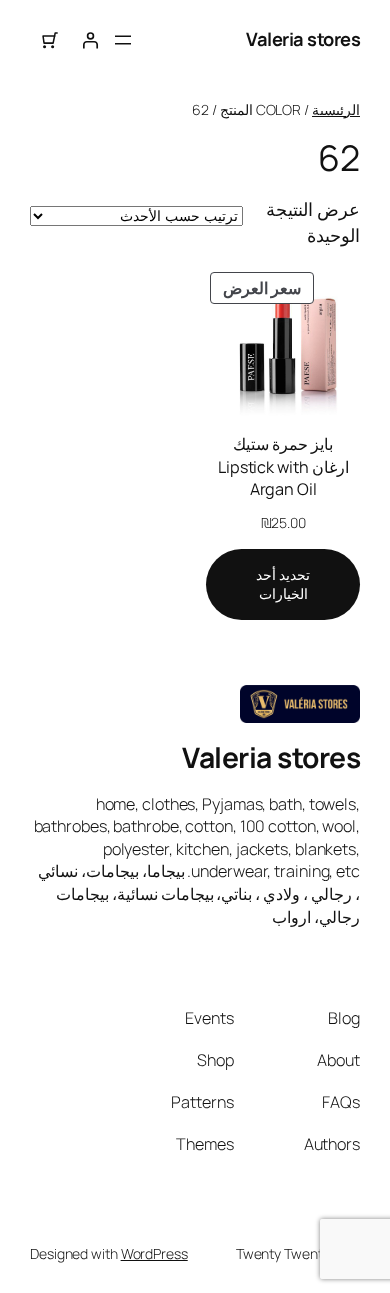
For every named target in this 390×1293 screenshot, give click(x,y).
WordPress (154, 1253)
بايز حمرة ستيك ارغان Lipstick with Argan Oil (283, 466)
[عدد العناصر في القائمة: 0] (50, 40)
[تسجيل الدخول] (90, 40)
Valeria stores (303, 39)
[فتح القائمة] (123, 40)
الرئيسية (336, 109)
